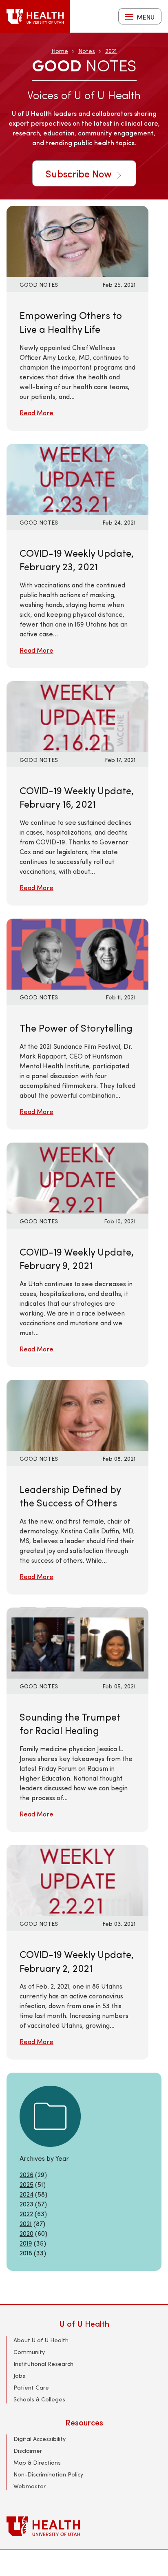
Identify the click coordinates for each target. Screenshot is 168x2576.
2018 (26, 2253)
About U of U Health (41, 2340)
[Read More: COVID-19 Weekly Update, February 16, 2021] (77, 715)
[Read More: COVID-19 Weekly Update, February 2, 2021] (77, 1879)
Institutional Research (43, 2364)
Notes (87, 51)
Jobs (19, 2376)
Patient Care (31, 2387)
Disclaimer (28, 2451)
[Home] (35, 16)
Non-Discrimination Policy (48, 2474)
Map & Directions (37, 2462)
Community (29, 2352)
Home (60, 51)
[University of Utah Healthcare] (84, 2526)
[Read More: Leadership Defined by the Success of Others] (77, 1414)
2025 (27, 2184)
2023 (27, 2204)
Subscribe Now (80, 173)
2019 (26, 2243)
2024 (27, 2194)
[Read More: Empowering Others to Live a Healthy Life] (77, 240)
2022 (26, 2214)
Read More (36, 413)
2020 (27, 2233)
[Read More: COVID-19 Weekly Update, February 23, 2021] (77, 478)
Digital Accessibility (40, 2439)
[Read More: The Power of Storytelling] (77, 953)
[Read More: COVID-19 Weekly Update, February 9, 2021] (77, 1177)
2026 (27, 2174)
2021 (111, 51)
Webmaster (30, 2486)
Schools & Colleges (39, 2399)
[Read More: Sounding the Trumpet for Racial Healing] (77, 1642)
